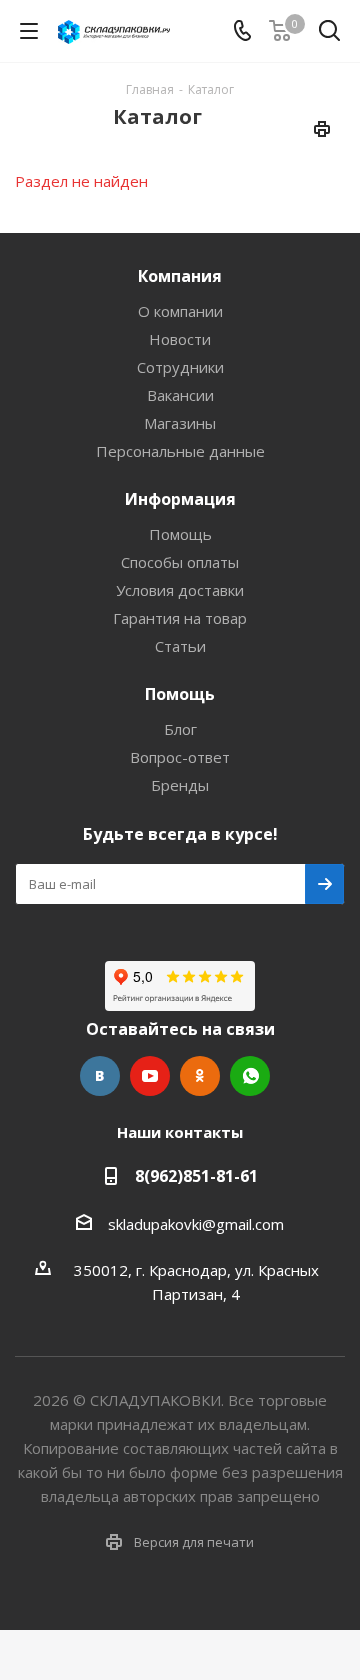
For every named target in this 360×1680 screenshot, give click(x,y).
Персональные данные (180, 451)
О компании (180, 311)
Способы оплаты (180, 562)
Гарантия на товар (180, 618)
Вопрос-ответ (180, 757)
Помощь (180, 534)
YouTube (150, 1076)
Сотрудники (180, 367)
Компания (180, 276)
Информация (180, 499)
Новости (180, 339)
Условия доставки (180, 590)
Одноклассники (200, 1076)
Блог (180, 729)
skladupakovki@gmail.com (196, 1224)
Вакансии (180, 395)
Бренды (180, 785)
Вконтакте (100, 1076)
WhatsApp (250, 1076)
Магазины (180, 423)
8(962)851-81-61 (196, 1176)
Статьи (180, 646)
